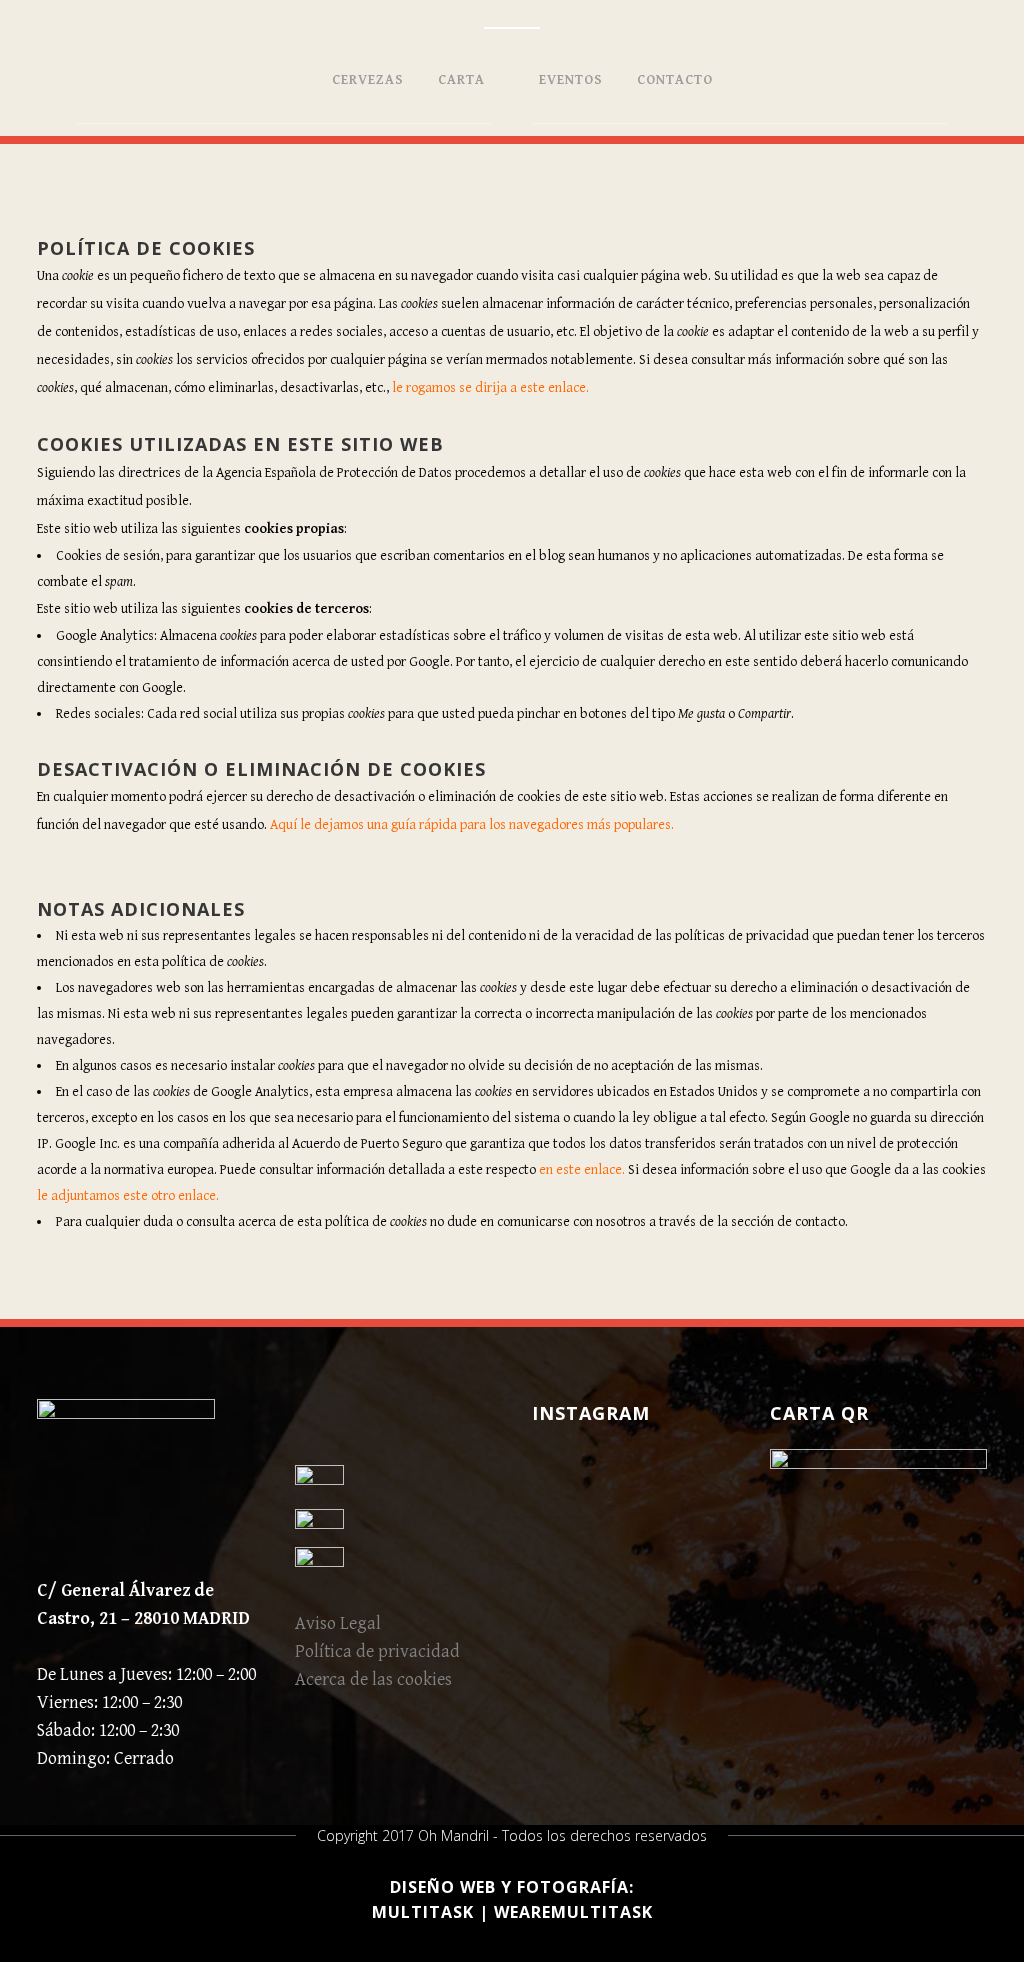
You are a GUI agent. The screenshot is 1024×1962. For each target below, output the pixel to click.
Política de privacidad (377, 1651)
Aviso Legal (338, 1623)
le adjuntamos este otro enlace (126, 1196)
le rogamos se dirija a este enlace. (490, 388)
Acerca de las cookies (373, 1679)
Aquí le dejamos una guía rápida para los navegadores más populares (470, 825)
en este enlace (580, 1170)
